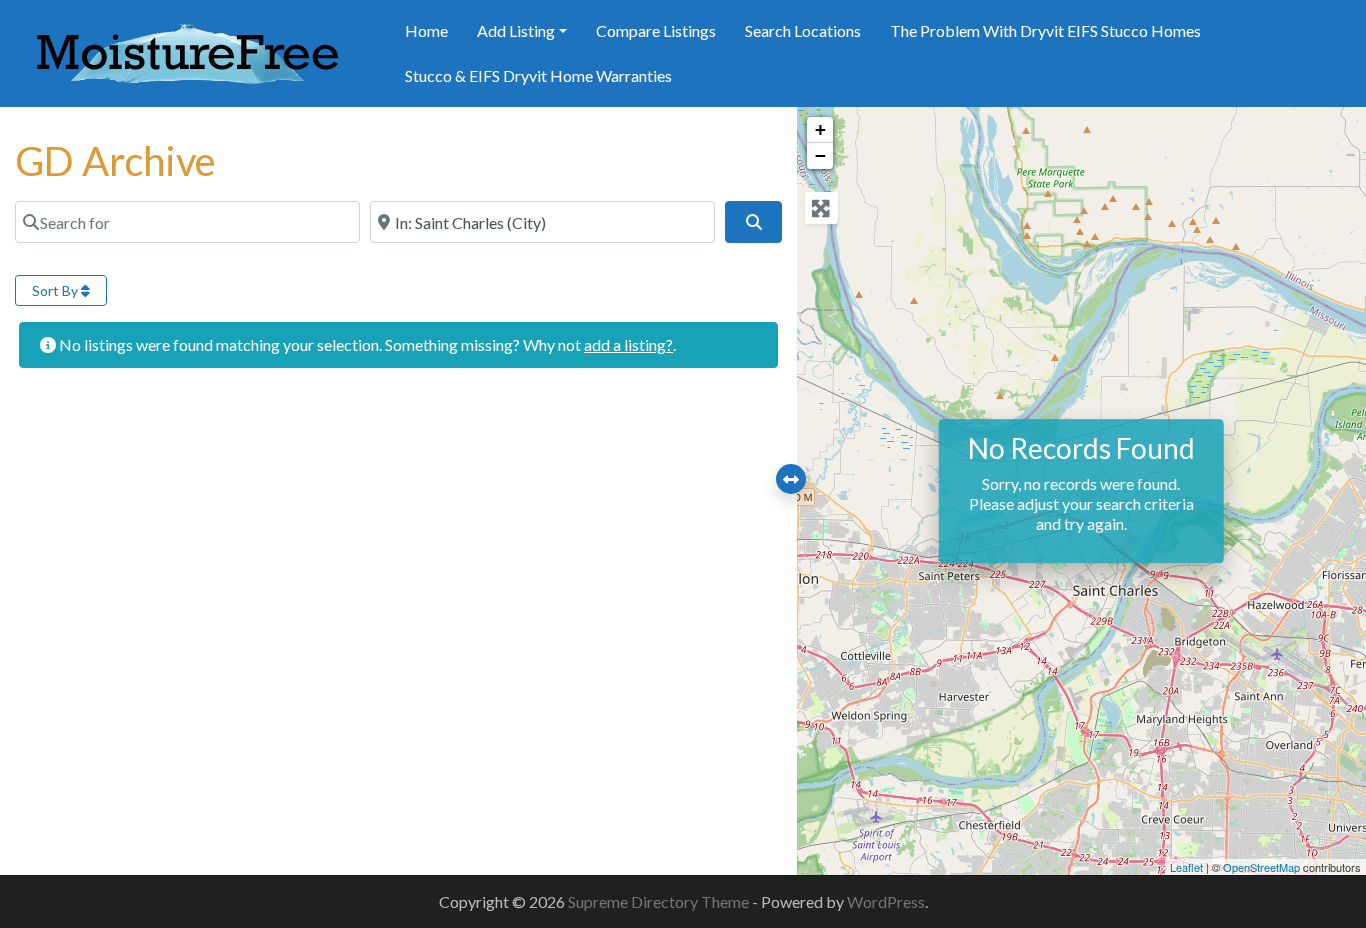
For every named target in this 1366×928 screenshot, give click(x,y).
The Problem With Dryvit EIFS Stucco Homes (1045, 30)
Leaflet (1186, 867)
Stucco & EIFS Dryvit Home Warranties (538, 75)
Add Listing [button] (516, 30)
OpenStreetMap (1261, 867)
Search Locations (803, 30)
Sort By (56, 290)
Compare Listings (656, 30)
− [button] (820, 155)
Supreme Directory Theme (660, 901)
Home (426, 30)
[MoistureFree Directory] (187, 51)
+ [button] (820, 129)
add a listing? (628, 344)
